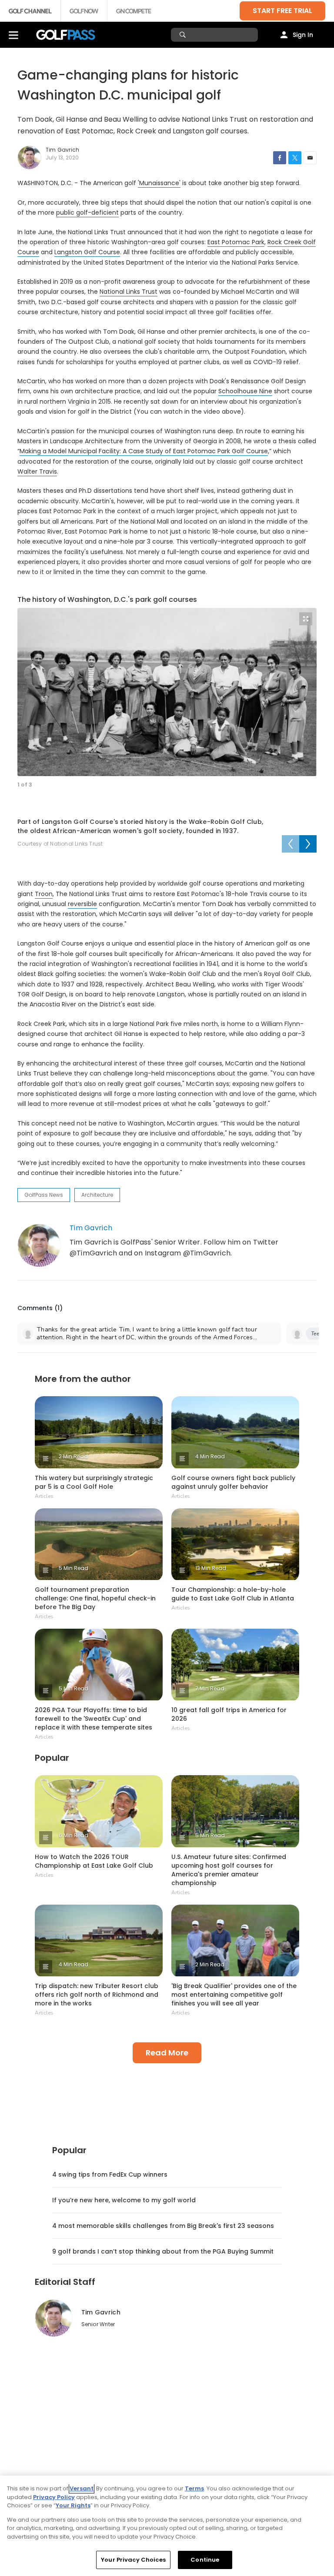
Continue (205, 2560)
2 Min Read (73, 1456)
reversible (82, 904)
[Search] (184, 35)
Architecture (97, 1195)
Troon (44, 894)
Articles (44, 1496)
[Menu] (13, 35)
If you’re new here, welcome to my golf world (124, 2200)
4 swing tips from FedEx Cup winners (110, 2174)
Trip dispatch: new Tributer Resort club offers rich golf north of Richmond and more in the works (97, 1995)
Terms (194, 2488)
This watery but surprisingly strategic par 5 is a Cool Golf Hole (94, 1482)
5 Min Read (73, 1568)
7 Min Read (210, 1688)
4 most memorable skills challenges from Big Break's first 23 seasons (163, 2226)
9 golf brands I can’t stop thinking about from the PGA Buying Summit (163, 2251)
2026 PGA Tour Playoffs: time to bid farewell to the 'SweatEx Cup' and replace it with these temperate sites (94, 1719)
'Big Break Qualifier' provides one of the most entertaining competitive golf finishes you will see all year (234, 1995)
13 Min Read (211, 1568)
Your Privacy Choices (133, 2560)
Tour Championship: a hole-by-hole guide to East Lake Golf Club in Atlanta (233, 1594)
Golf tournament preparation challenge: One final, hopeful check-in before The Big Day (95, 1598)
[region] (167, 2526)
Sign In (303, 35)
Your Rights (73, 2505)
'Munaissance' (159, 183)
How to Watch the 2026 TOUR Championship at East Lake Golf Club (94, 1861)
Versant (82, 2488)
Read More (167, 2053)
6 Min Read (73, 1835)
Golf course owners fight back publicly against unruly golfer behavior (233, 1482)
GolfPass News (44, 1195)
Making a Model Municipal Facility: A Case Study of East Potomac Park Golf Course (144, 451)
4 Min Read (210, 1456)
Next (308, 844)
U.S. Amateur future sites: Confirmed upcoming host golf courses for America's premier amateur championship (229, 1870)
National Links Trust (129, 292)
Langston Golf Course (87, 252)
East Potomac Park (236, 242)
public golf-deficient (87, 212)
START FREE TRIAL (282, 11)
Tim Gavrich (91, 1228)
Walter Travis (37, 471)
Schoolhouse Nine (245, 391)
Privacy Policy (54, 2497)
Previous (291, 844)
